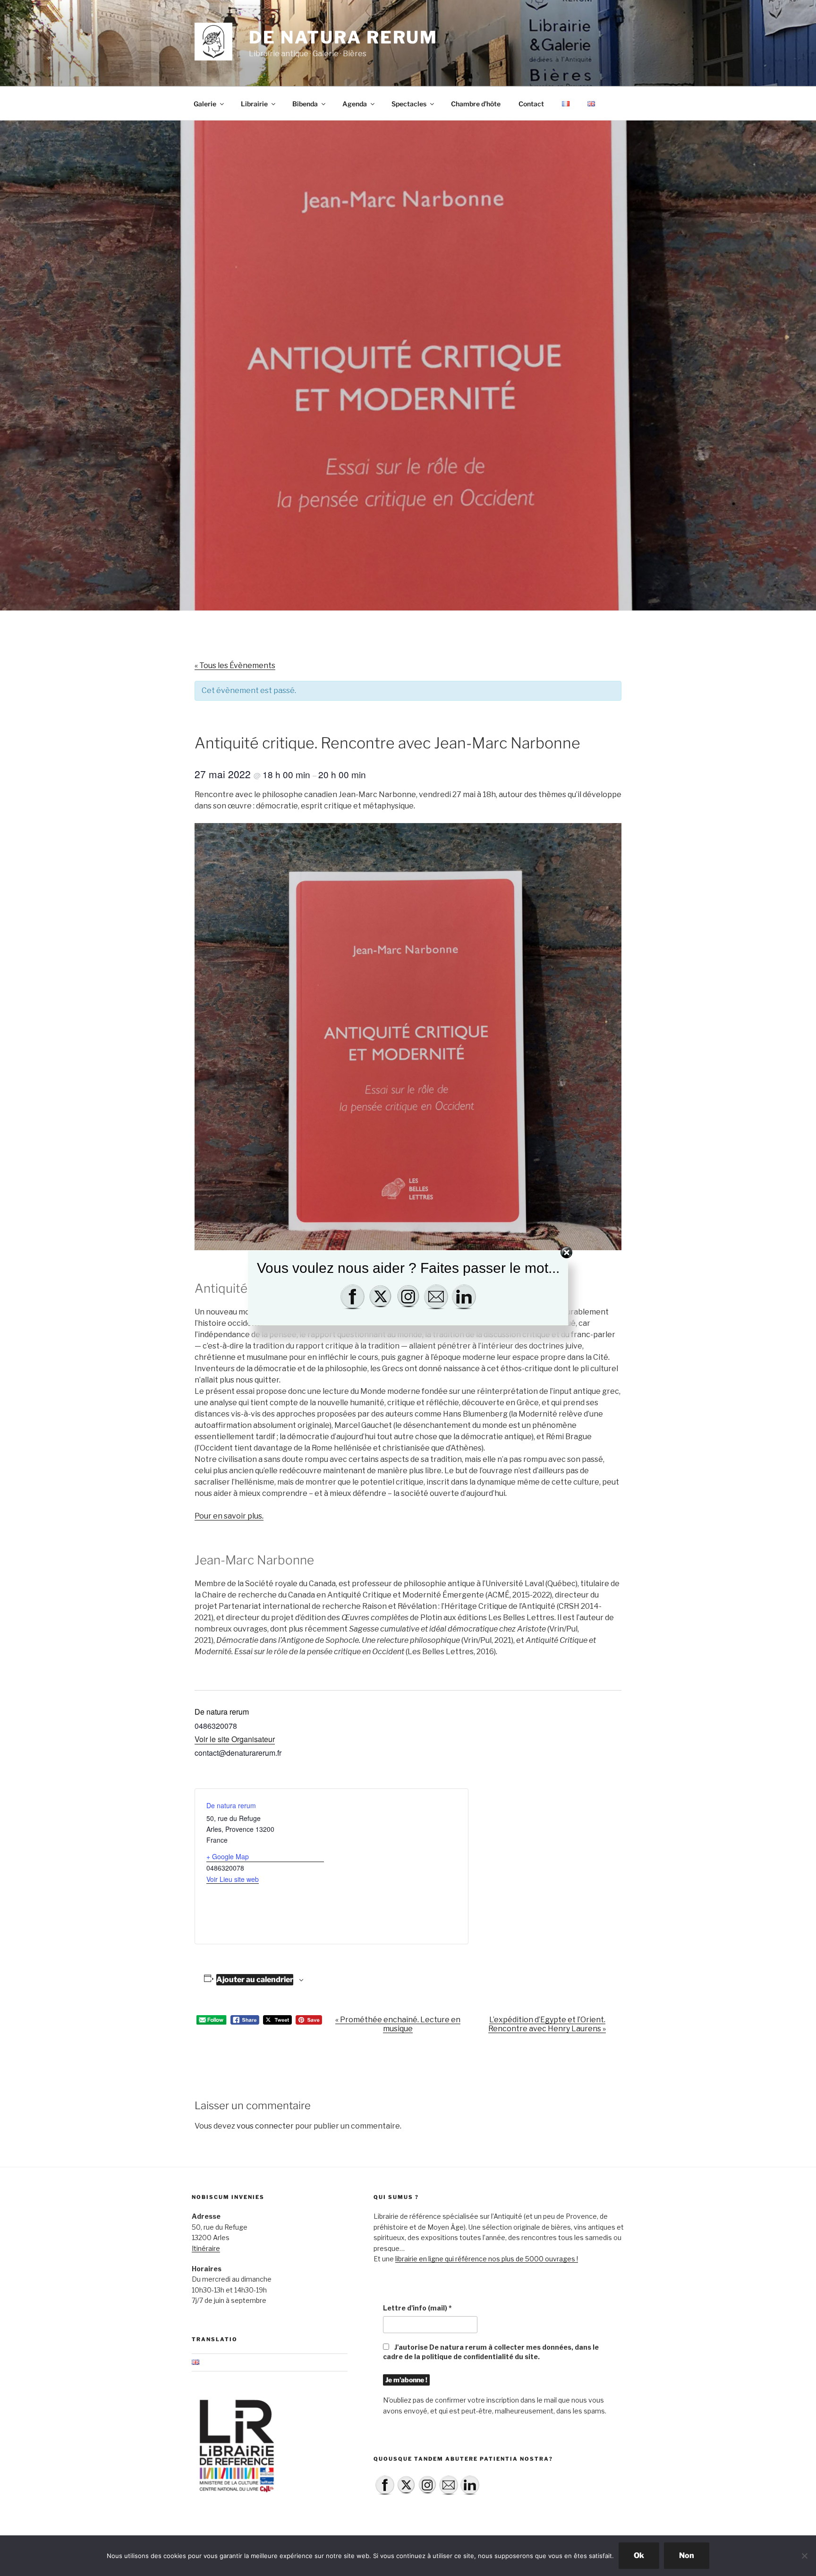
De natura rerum (343, 37)
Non (687, 2555)
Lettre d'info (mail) (417, 2308)
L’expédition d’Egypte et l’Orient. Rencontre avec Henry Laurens (547, 2024)
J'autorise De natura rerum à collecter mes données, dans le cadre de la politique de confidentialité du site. (491, 2352)
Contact (531, 104)
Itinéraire (206, 2248)
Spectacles (409, 104)
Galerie (205, 104)
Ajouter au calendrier (255, 1979)
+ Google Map (228, 1856)
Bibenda (305, 104)
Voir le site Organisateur (235, 1739)
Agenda (355, 104)
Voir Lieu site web (233, 1879)
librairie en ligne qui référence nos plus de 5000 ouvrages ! (487, 2259)
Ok (639, 2555)
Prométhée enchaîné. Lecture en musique (398, 2024)
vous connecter (265, 2126)
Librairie (254, 104)
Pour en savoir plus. (229, 1516)
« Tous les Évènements (235, 665)
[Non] (804, 2556)
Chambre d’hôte (476, 104)
